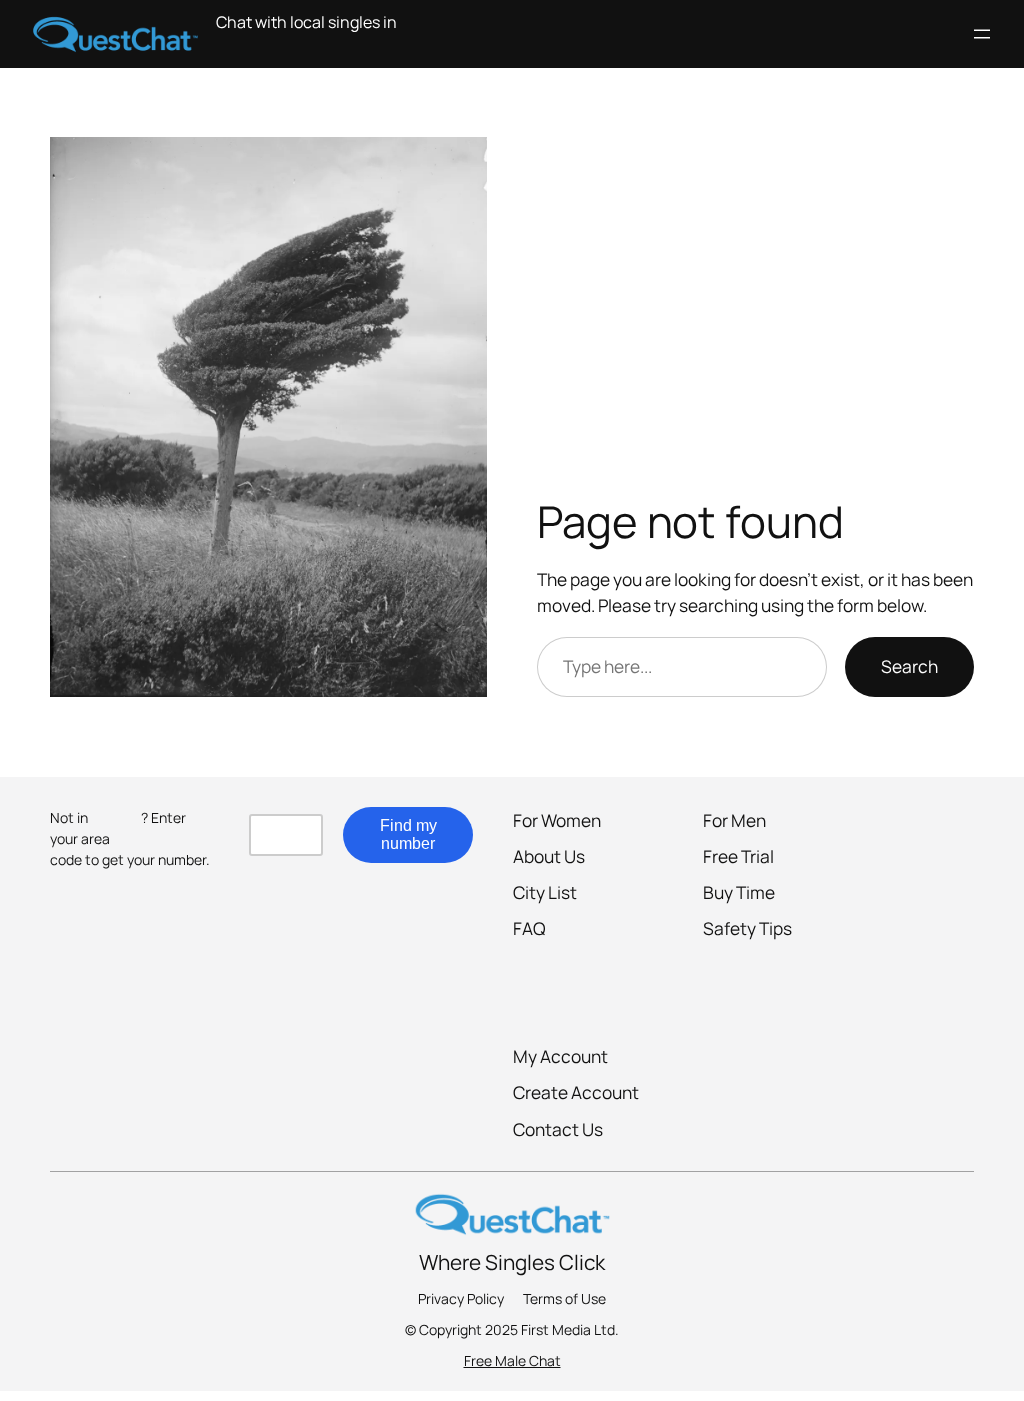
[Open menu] (982, 34)
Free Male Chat (512, 1360)
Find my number (408, 834)
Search (909, 666)
